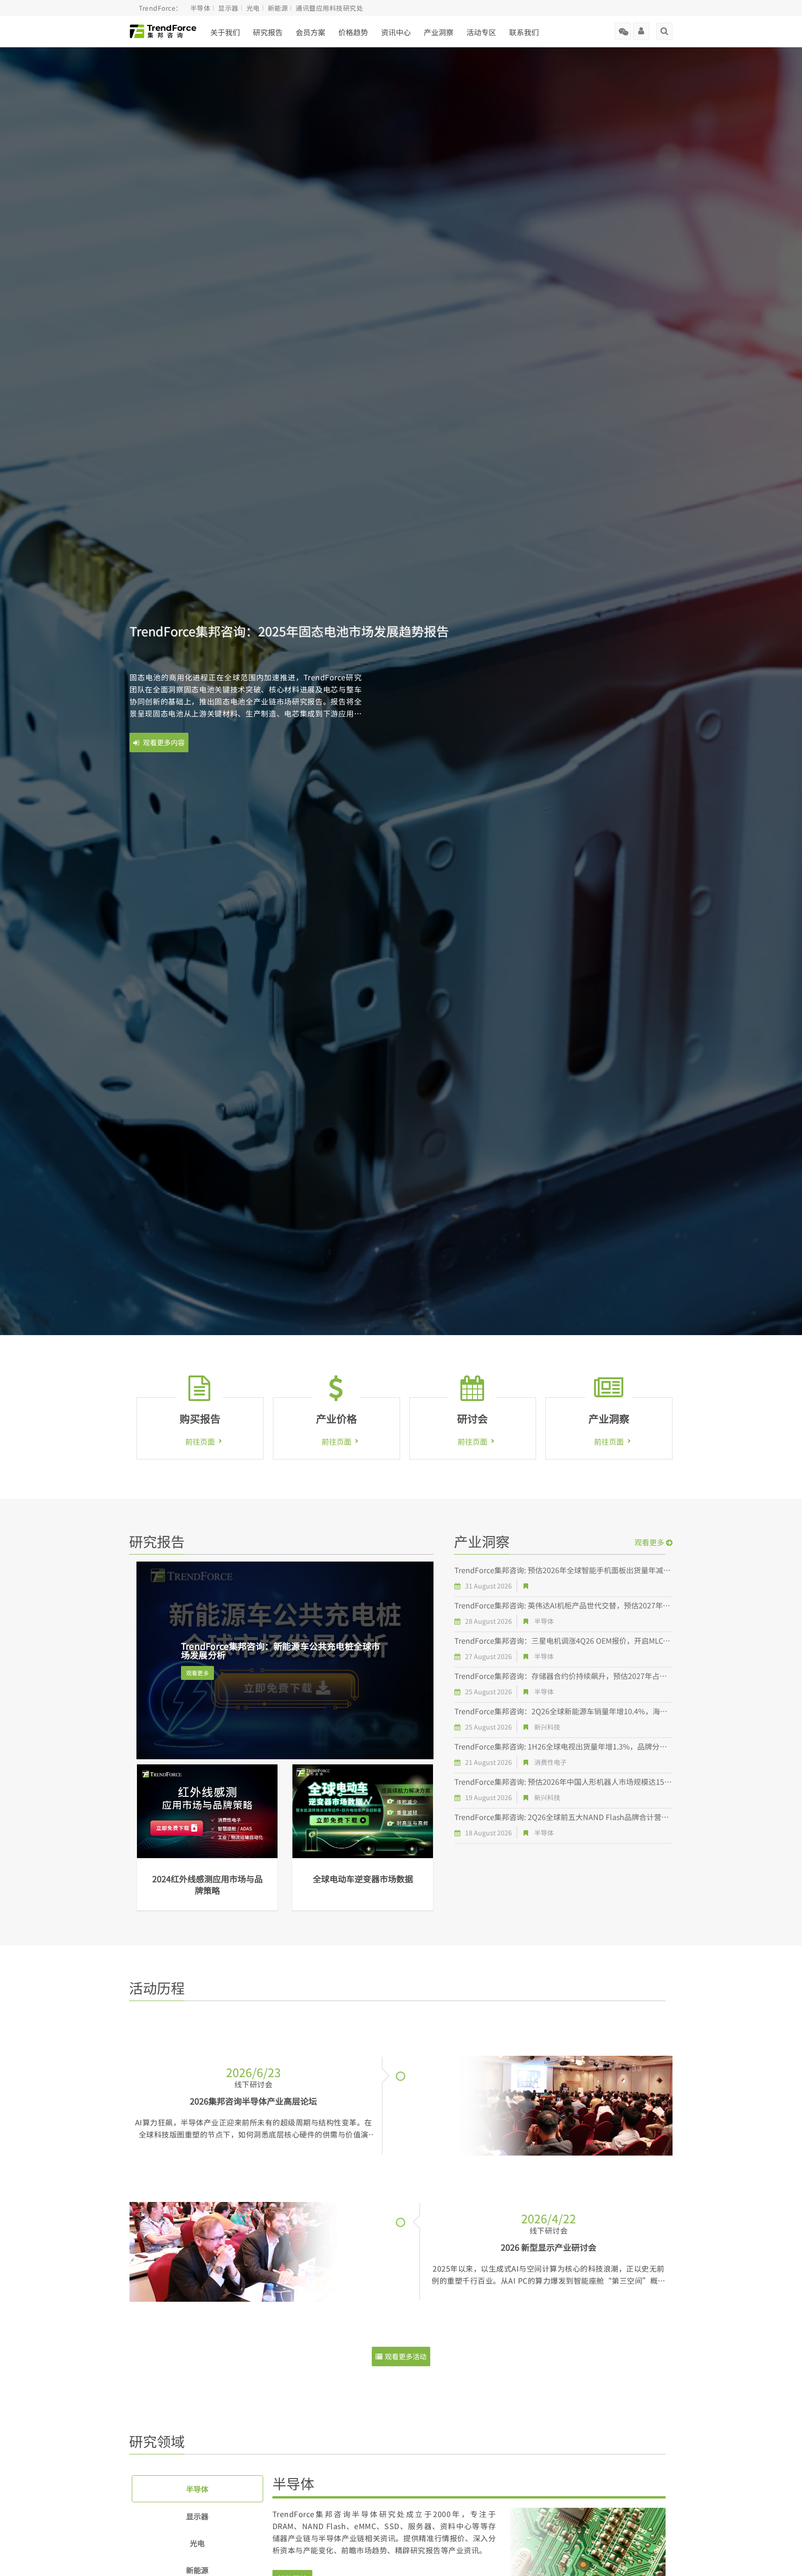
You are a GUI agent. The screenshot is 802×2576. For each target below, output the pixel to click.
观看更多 (197, 1673)
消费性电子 (550, 1762)
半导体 (200, 8)
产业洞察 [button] (439, 32)
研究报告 (268, 32)
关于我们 (225, 32)
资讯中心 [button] (396, 32)
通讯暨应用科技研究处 (329, 8)
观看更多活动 (406, 2356)
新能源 (278, 8)
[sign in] (641, 28)
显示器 (228, 8)
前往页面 (200, 1441)
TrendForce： (161, 8)
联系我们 (524, 32)
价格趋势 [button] (353, 32)
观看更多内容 (163, 742)
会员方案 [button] (310, 32)
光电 (253, 8)
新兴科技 (547, 1727)
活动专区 (481, 32)
